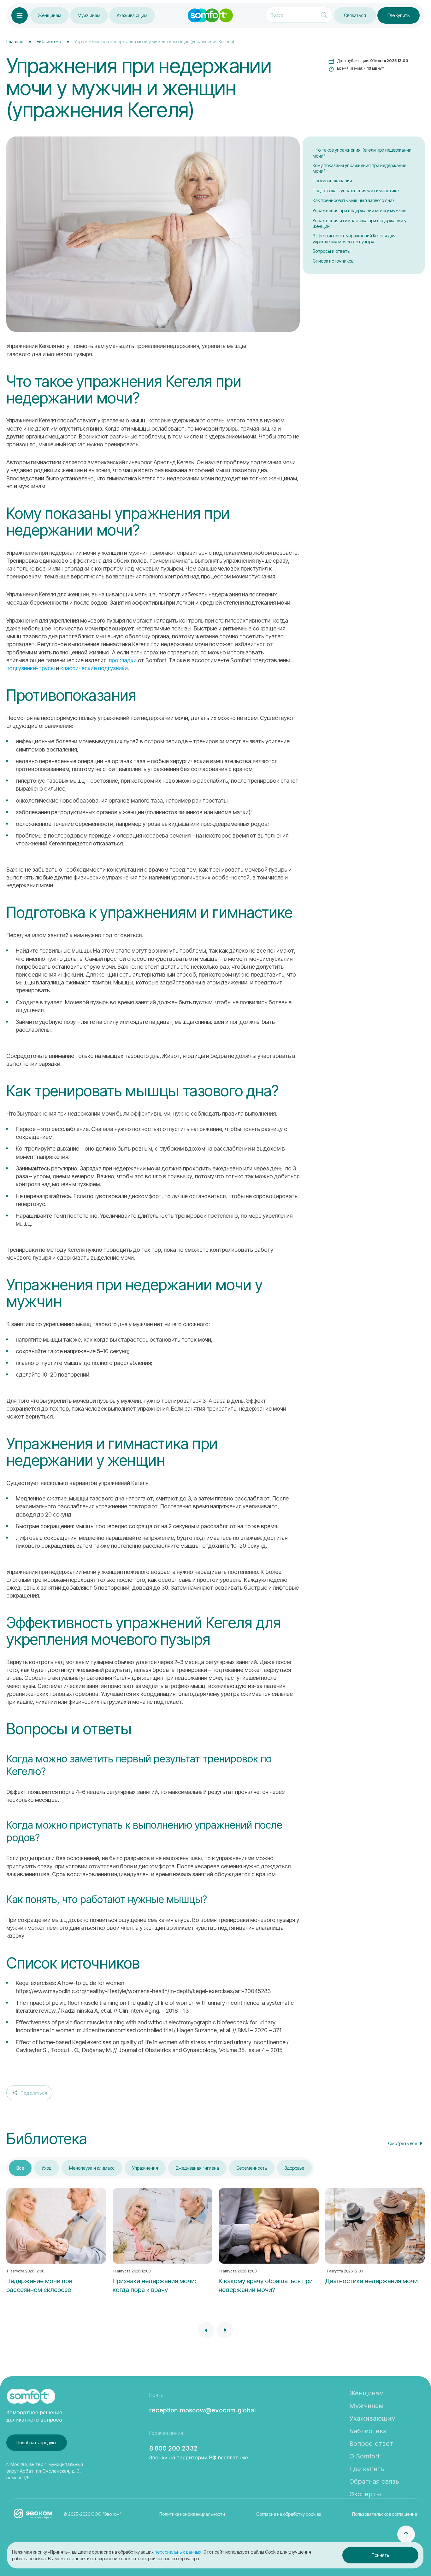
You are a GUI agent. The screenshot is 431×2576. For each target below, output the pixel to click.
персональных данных (178, 2552)
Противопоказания (332, 180)
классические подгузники (94, 668)
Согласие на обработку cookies (289, 2514)
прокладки (123, 660)
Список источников (333, 261)
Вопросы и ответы (332, 251)
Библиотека (49, 41)
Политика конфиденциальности (192, 2514)
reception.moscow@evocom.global (203, 2410)
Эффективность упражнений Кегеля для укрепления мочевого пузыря (354, 239)
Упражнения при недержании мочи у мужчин (360, 210)
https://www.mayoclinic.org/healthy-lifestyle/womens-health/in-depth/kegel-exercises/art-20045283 (143, 1991)
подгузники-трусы (30, 668)
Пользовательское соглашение (385, 2514)
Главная (15, 41)
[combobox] (29, 2093)
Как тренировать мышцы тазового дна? (354, 200)
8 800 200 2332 (173, 2448)
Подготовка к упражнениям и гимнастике (356, 191)
